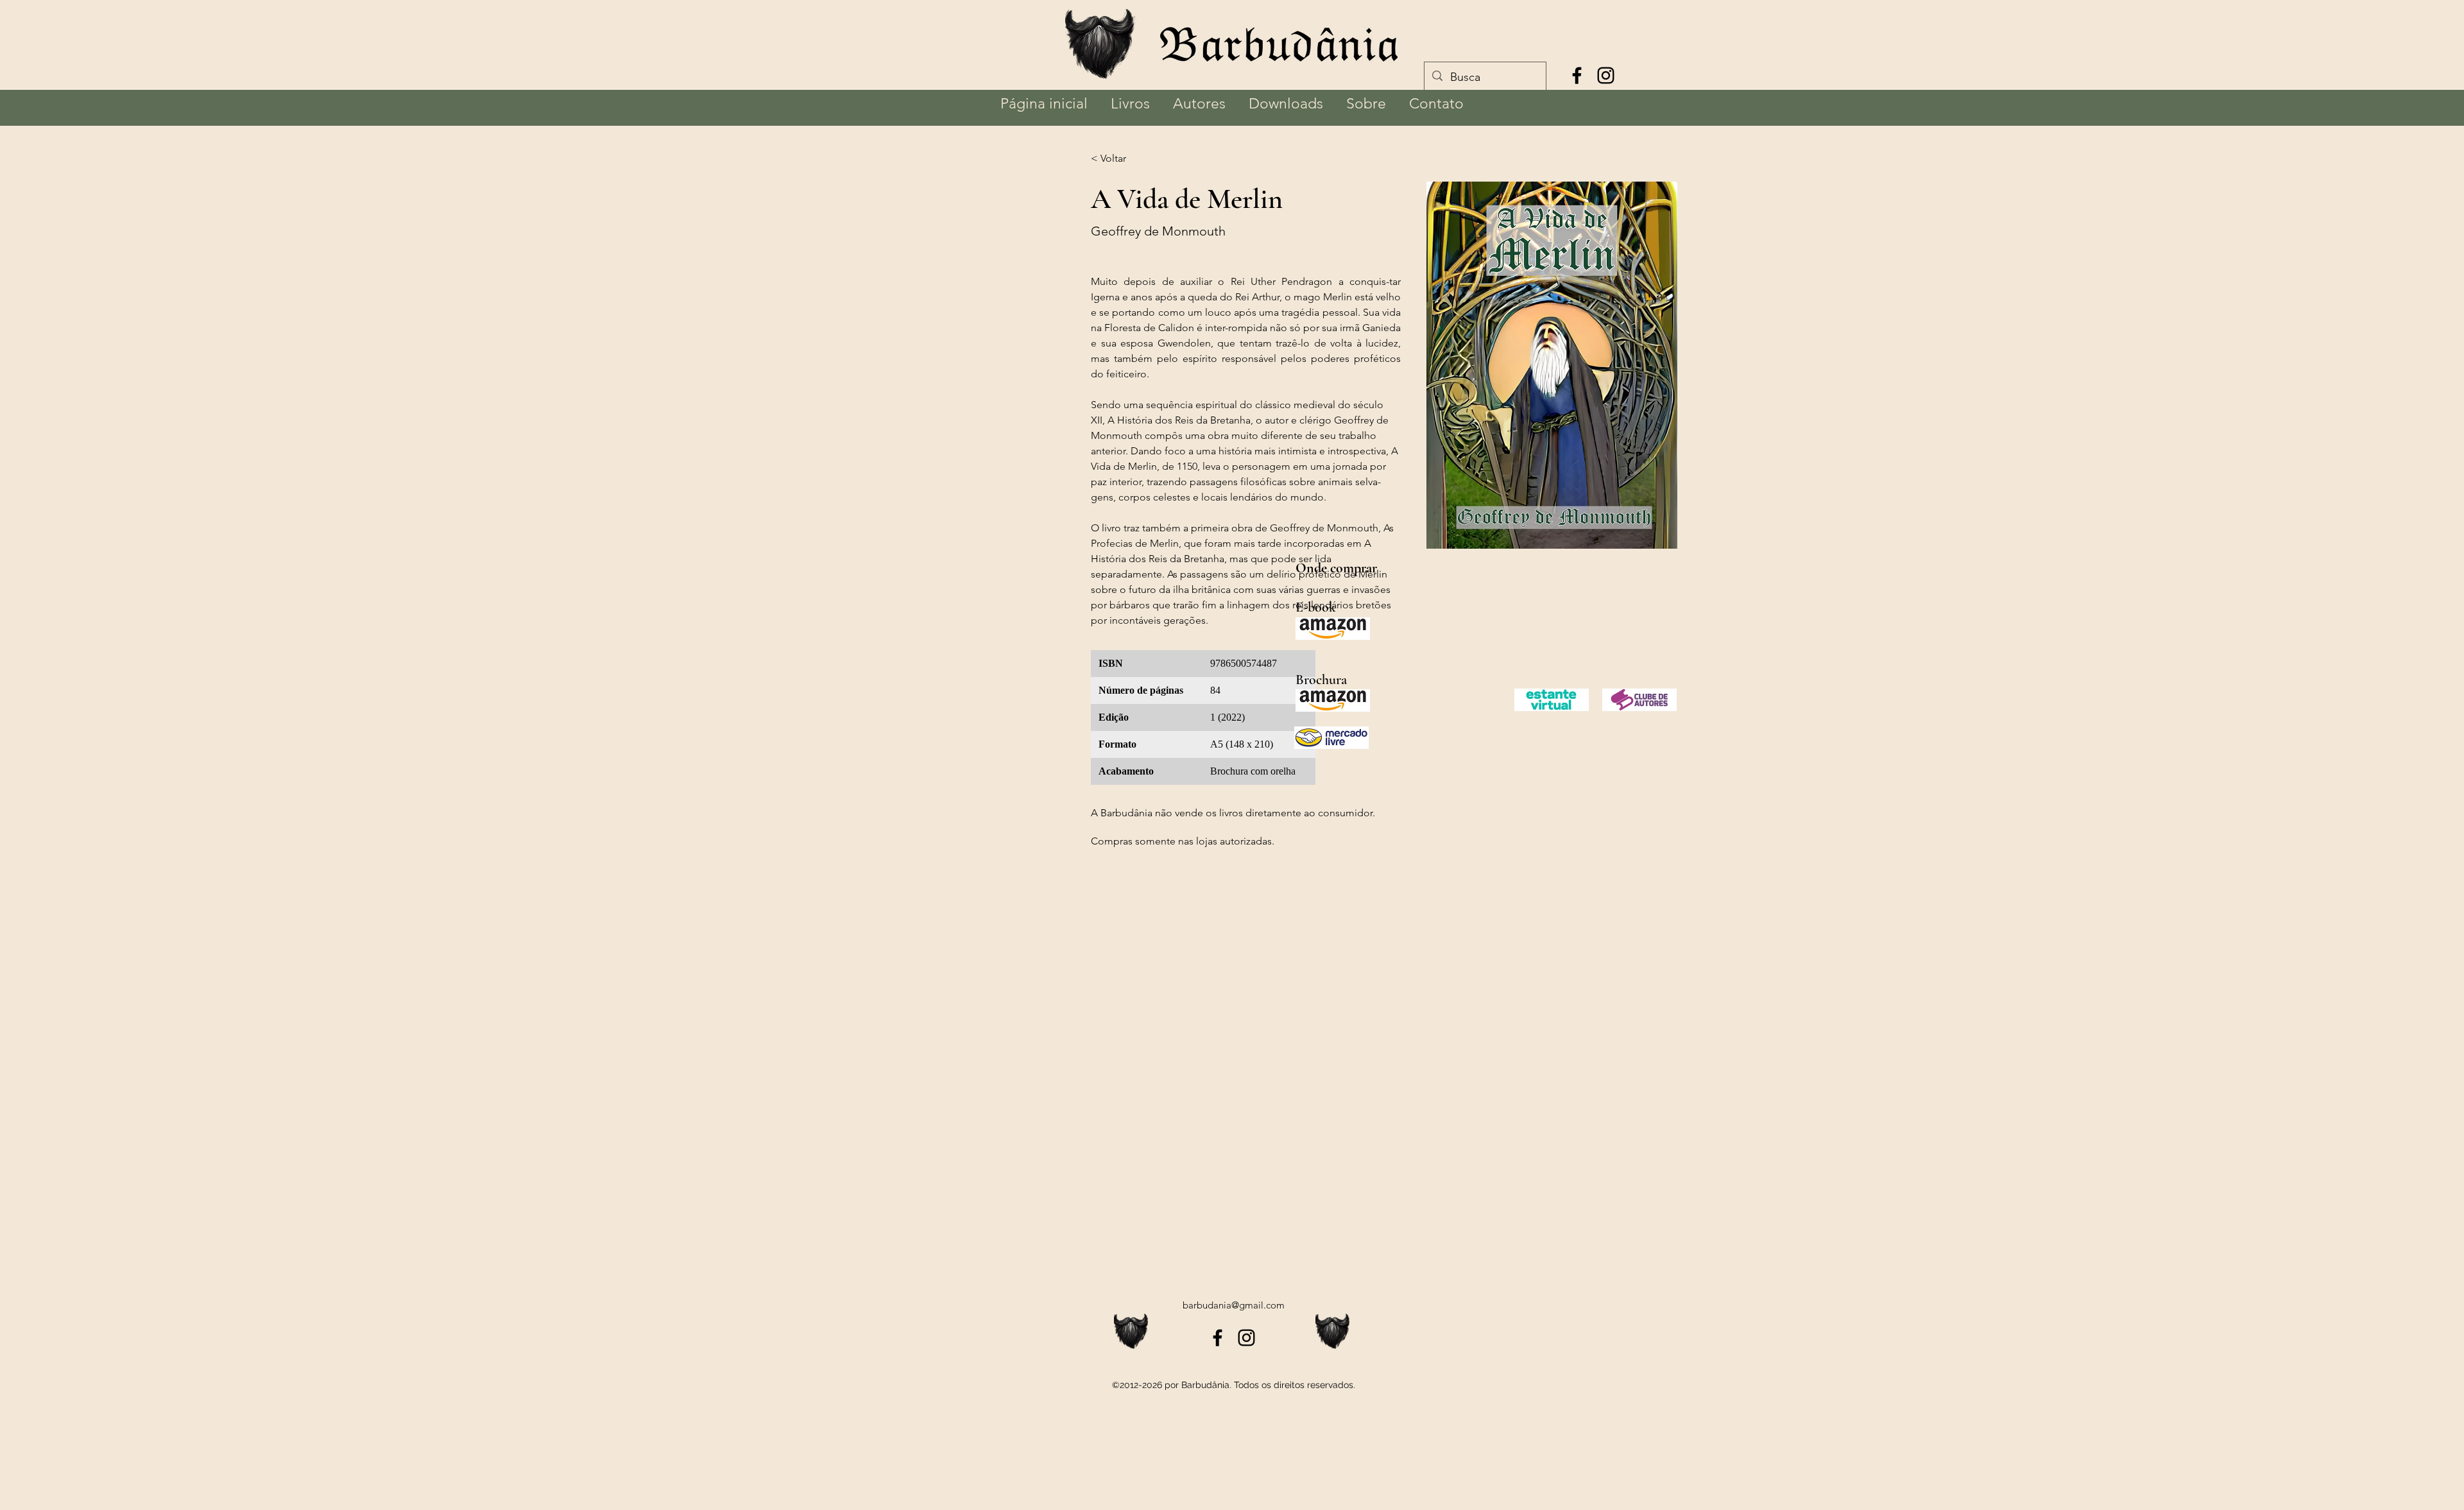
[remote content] (1203, 724)
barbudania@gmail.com (1234, 1305)
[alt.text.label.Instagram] (1606, 75)
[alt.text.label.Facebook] (1577, 75)
